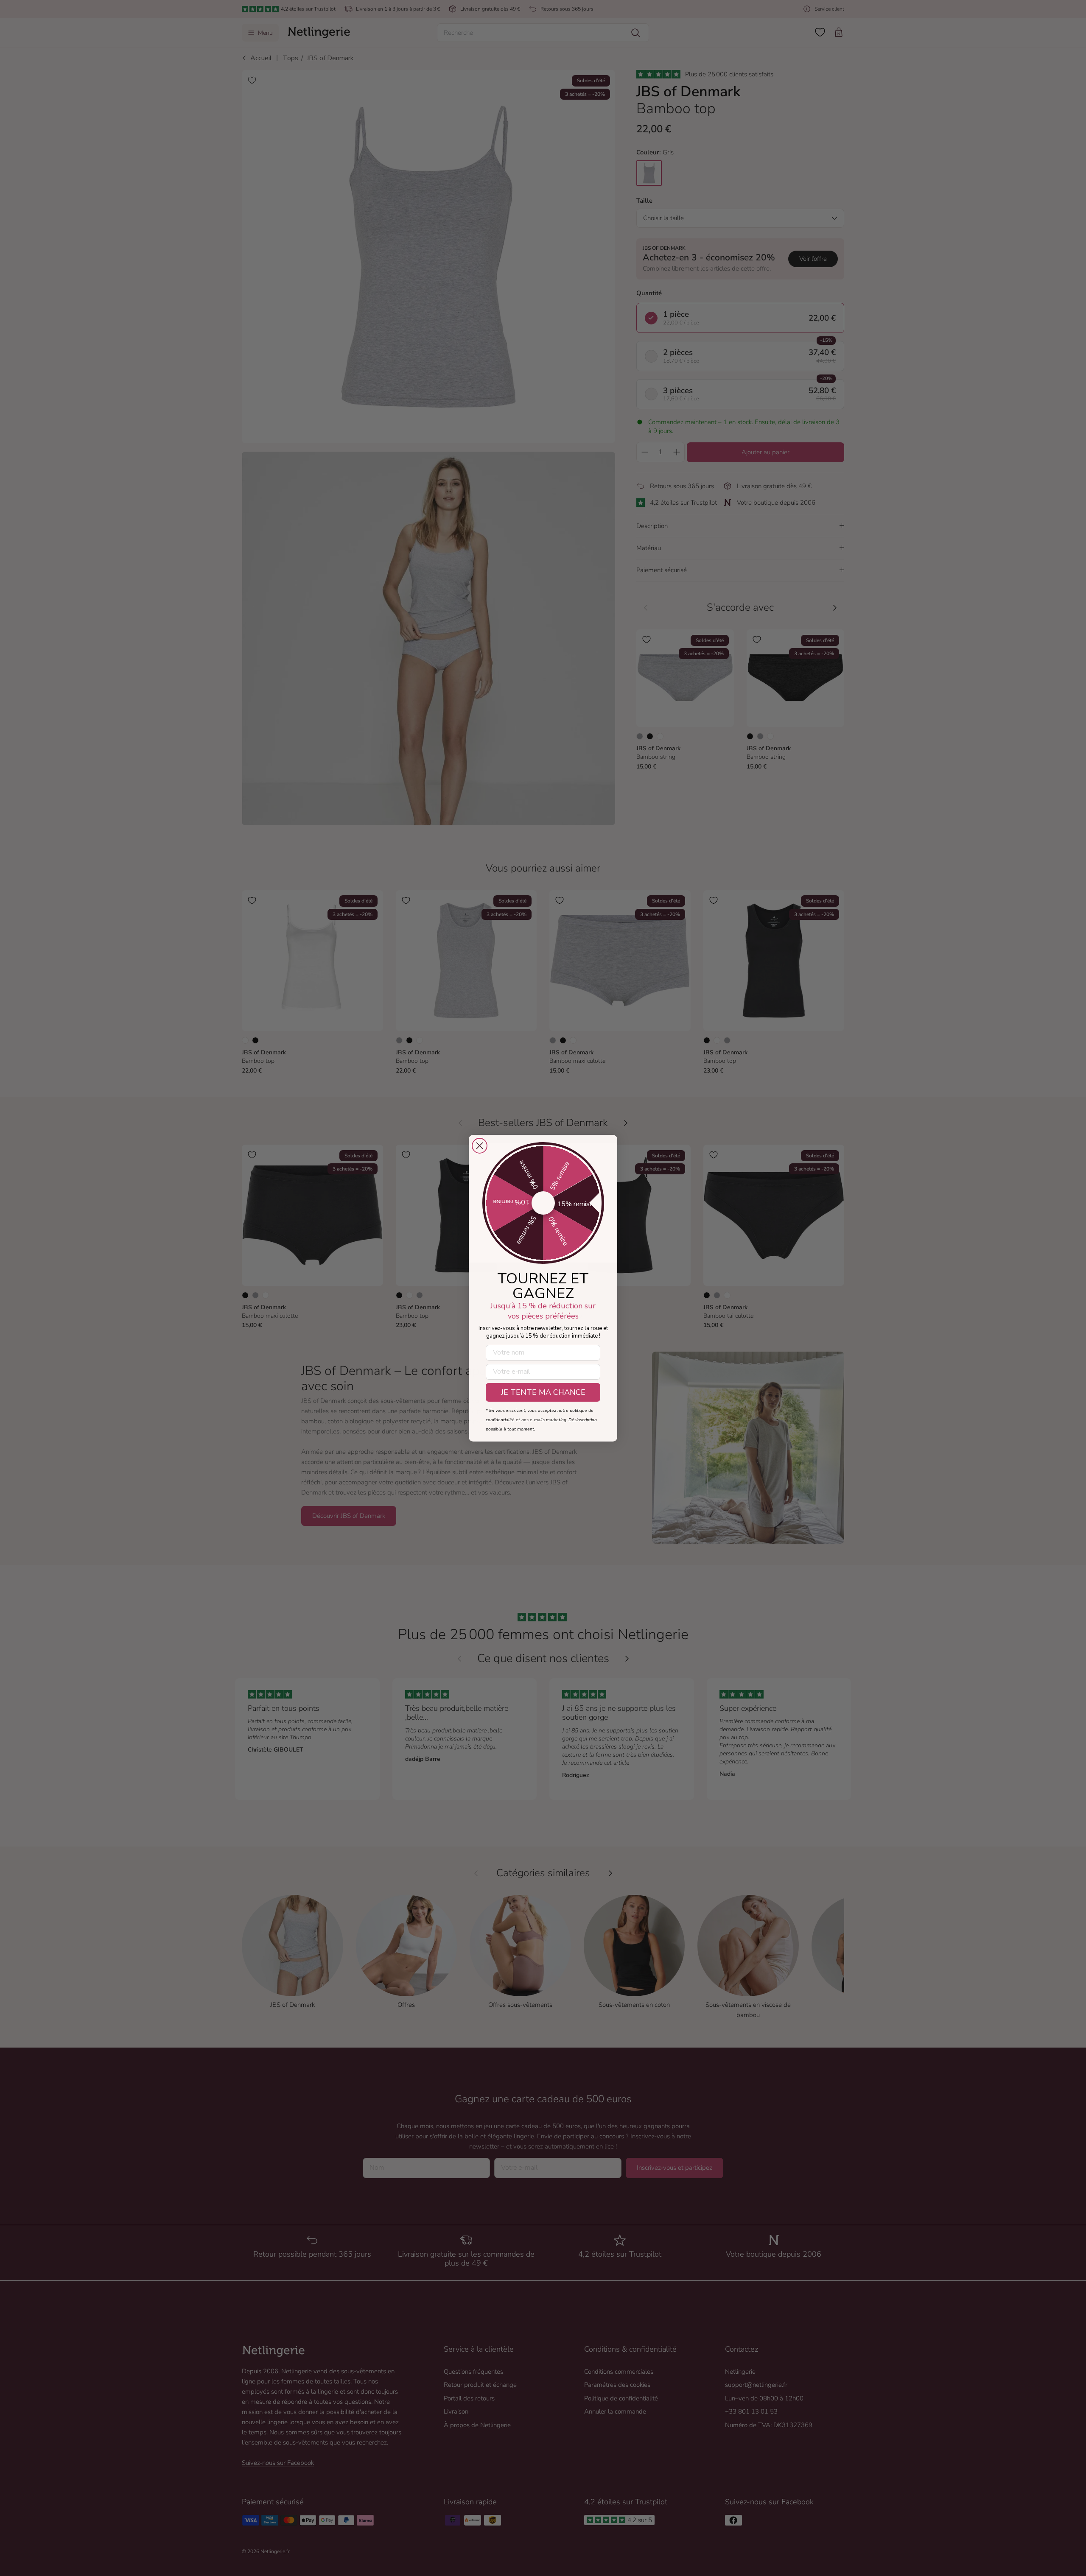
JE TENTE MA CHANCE (543, 1392)
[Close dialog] (480, 1146)
